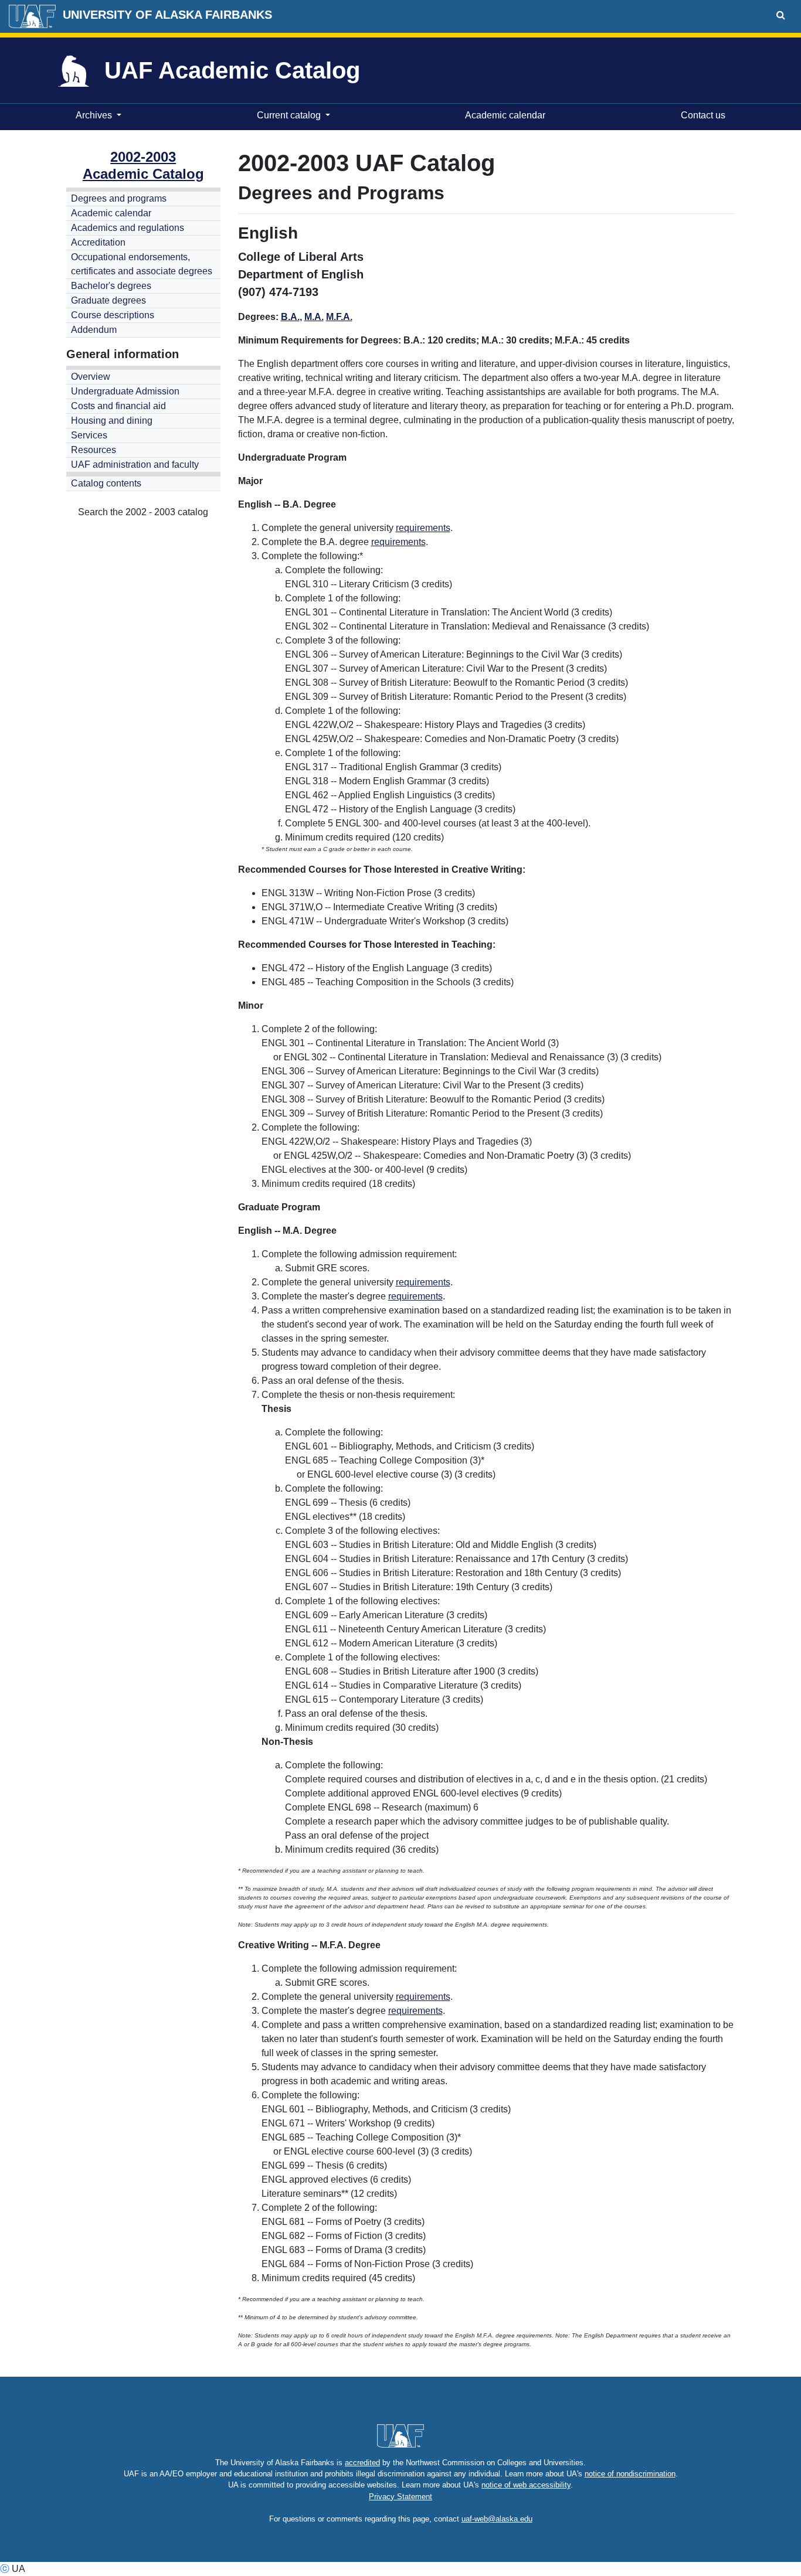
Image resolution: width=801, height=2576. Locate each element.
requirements (423, 528)
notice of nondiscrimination (630, 2474)
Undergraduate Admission (125, 391)
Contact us (701, 115)
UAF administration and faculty (135, 465)
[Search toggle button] (781, 15)
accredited (362, 2463)
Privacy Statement (400, 2497)
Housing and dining (112, 421)
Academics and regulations (128, 228)
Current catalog (289, 115)
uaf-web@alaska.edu (497, 2519)
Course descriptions (113, 315)
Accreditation (98, 242)
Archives (94, 115)
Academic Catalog (143, 174)
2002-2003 (143, 157)
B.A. (290, 317)
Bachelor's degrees (111, 286)
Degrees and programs (119, 198)
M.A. (314, 317)
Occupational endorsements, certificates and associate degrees (142, 264)
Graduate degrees (108, 300)
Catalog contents (106, 483)
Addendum (94, 330)
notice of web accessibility (526, 2485)
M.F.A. (339, 317)
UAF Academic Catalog (232, 70)
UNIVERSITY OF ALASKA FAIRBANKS (167, 15)
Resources (94, 450)
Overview (91, 377)
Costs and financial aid (118, 406)
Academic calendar (503, 115)
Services (89, 435)
